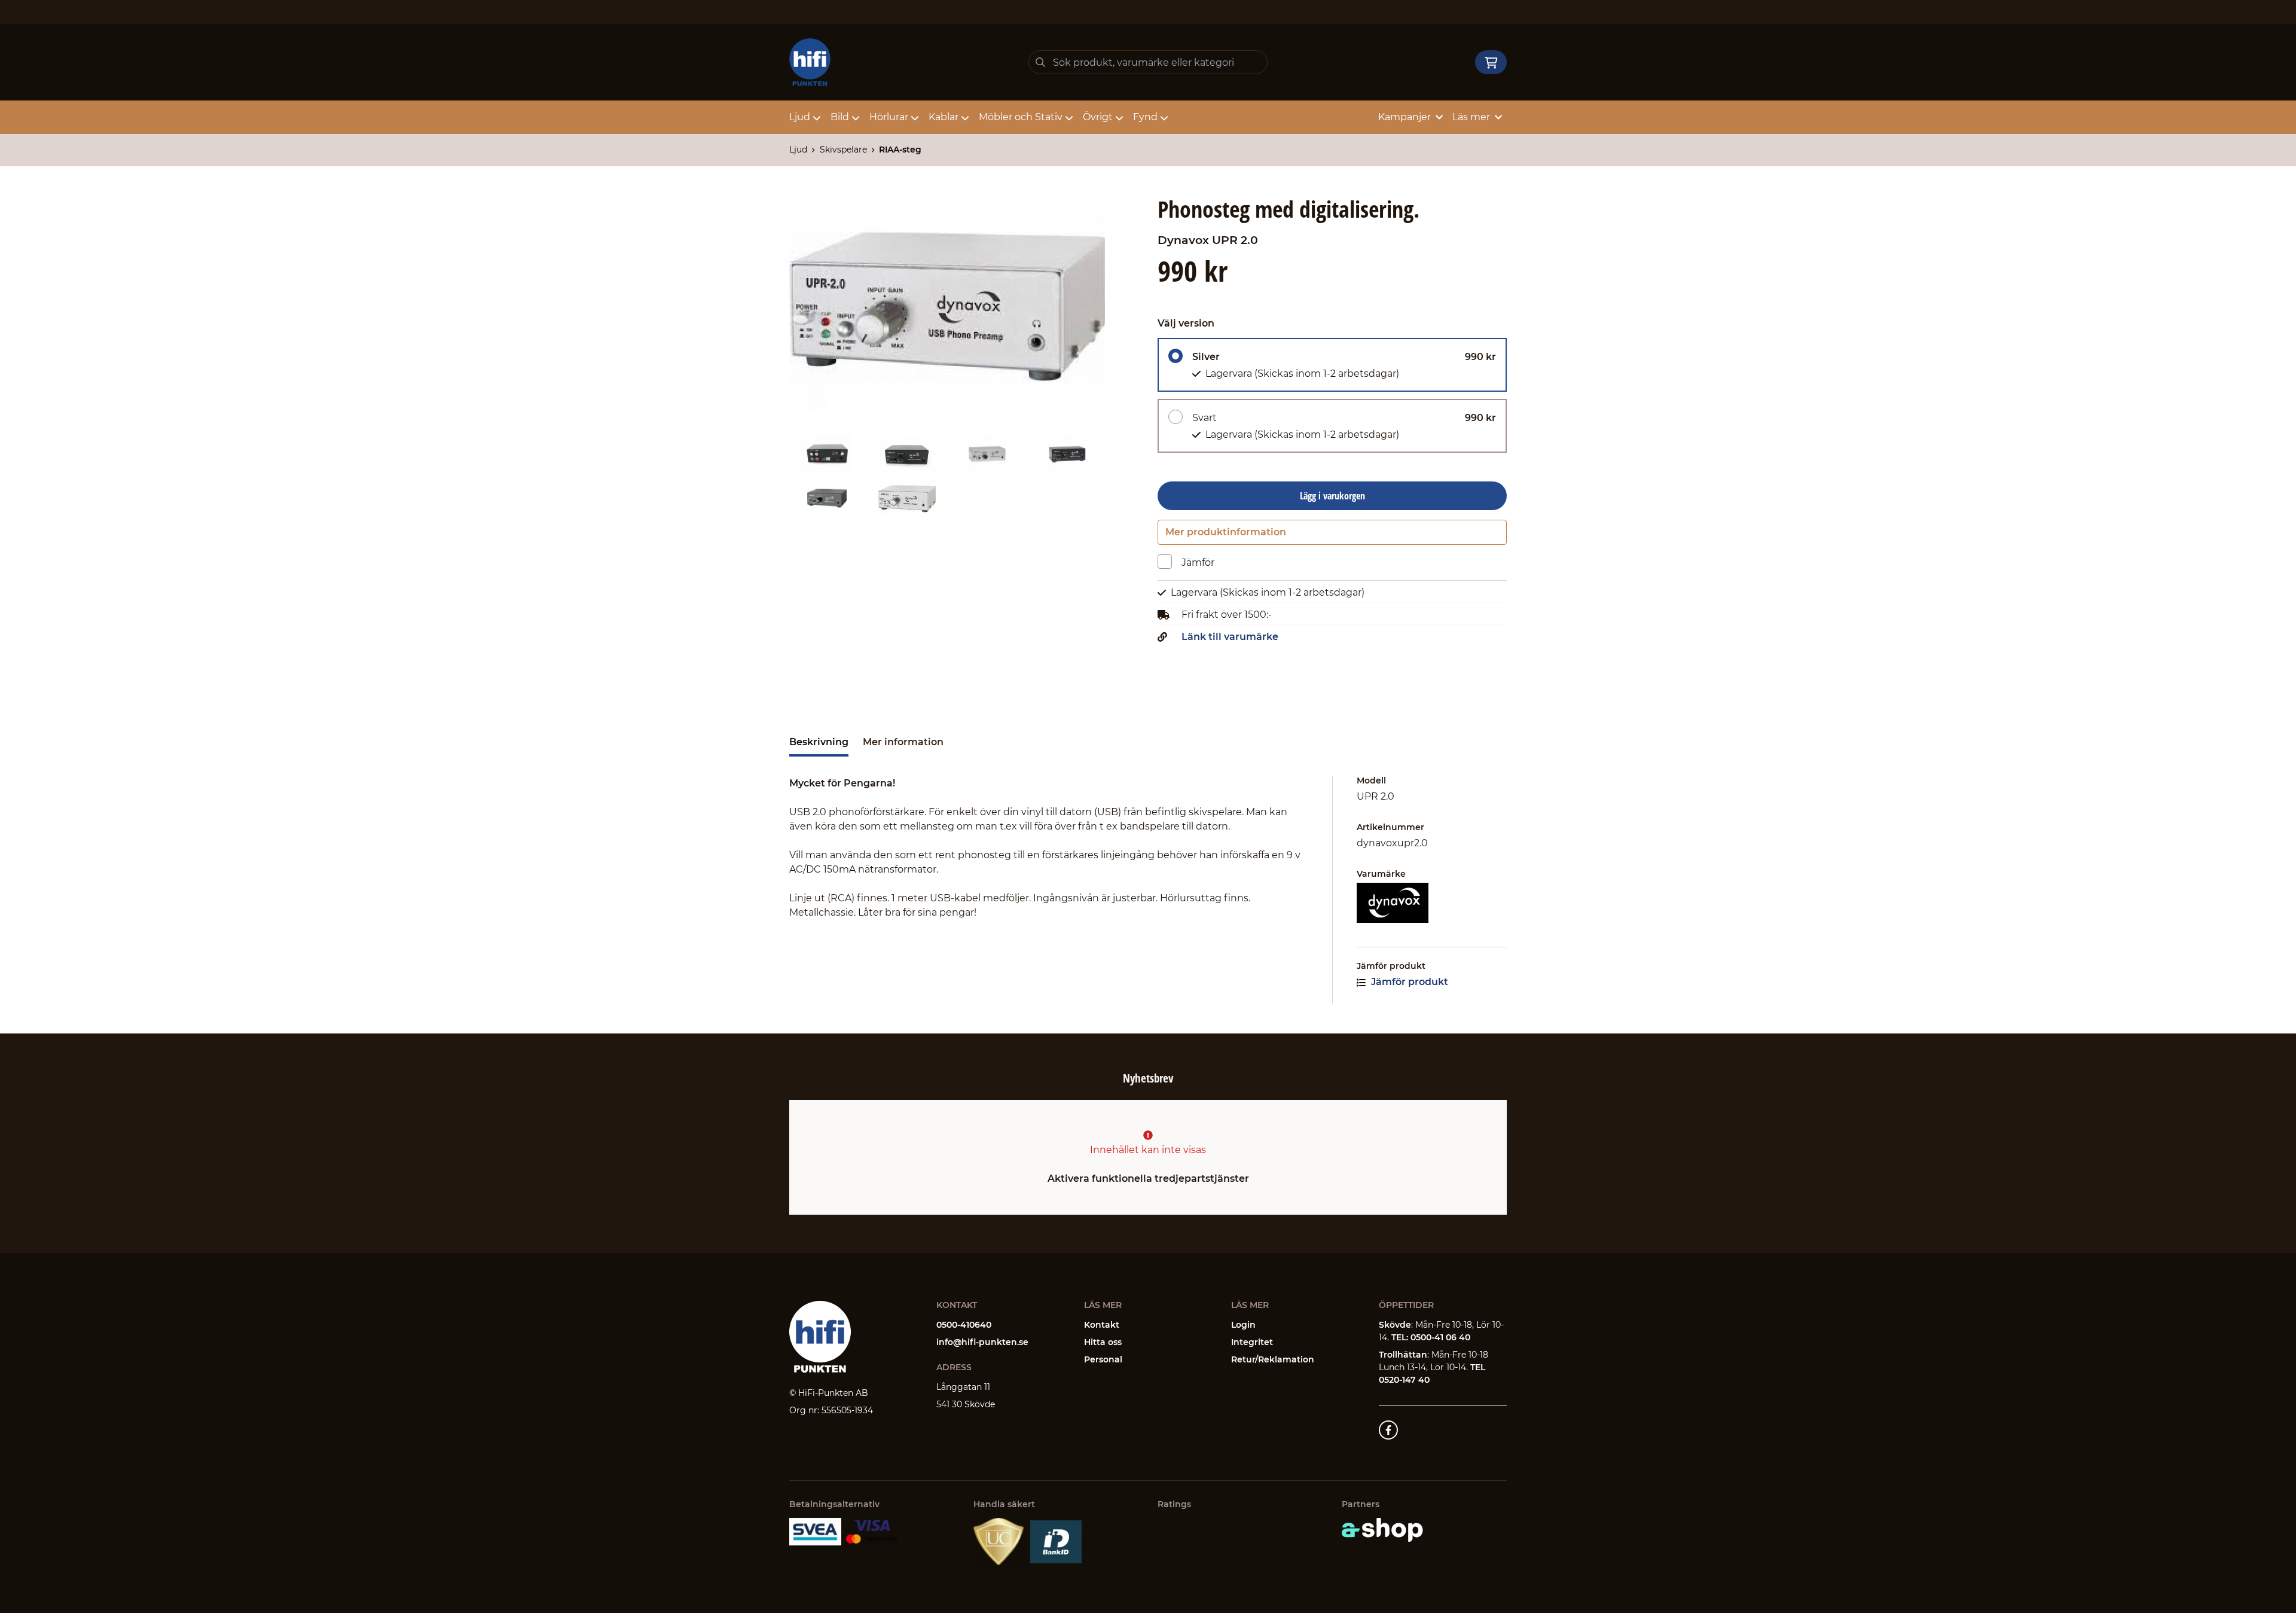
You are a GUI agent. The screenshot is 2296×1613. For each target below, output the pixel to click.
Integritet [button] (1252, 1342)
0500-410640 (964, 1325)
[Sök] (1040, 62)
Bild (840, 117)
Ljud (800, 117)
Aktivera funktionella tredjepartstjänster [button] (1148, 1179)
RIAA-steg (900, 150)
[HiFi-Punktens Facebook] (1388, 1430)
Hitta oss (1103, 1342)
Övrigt (1098, 117)
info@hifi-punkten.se (982, 1342)
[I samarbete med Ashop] (1382, 1530)
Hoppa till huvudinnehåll (1143, 16)
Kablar (944, 117)
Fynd (1145, 117)
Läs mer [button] (1471, 117)
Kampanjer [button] (1405, 117)
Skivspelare (843, 150)
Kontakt (1102, 1325)
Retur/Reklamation (1273, 1359)
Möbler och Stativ (1021, 117)
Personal (1103, 1359)
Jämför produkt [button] (1408, 982)
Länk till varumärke (1230, 637)
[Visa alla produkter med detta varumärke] (1432, 903)
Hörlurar (889, 117)
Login (1243, 1325)
